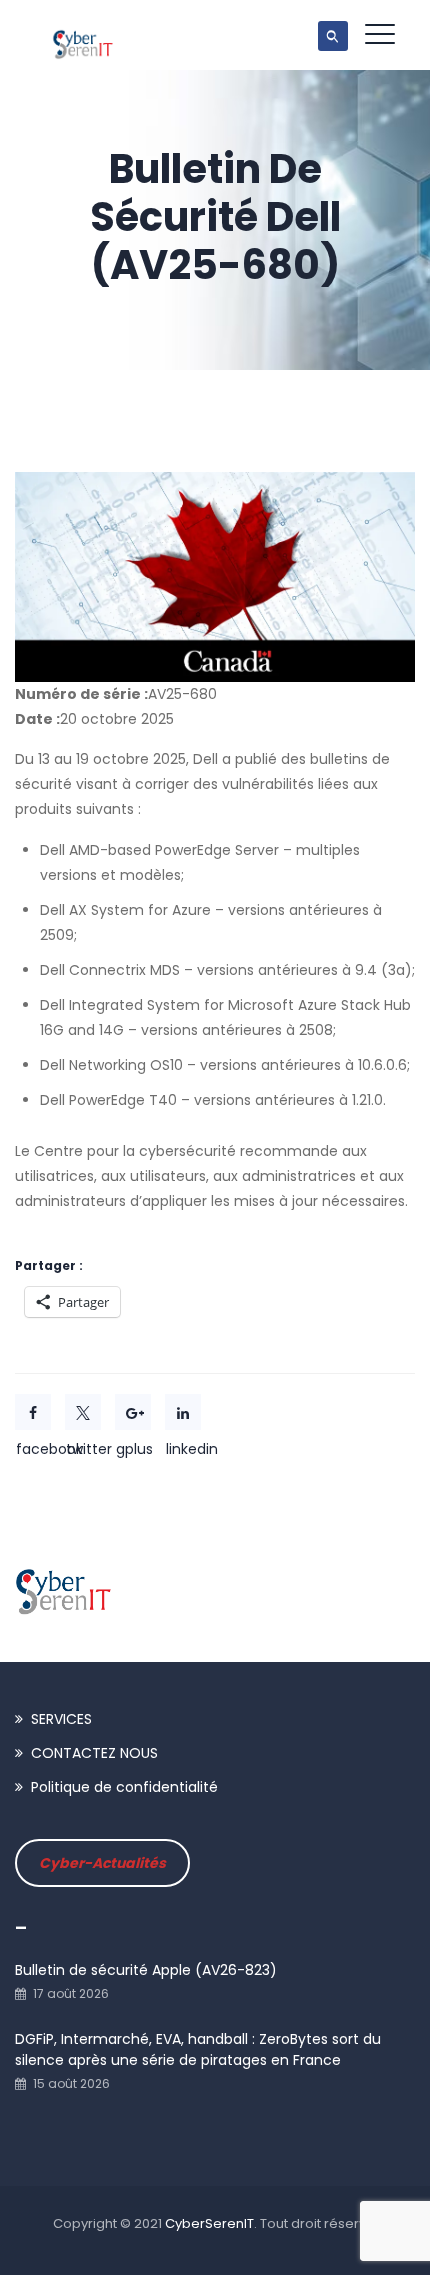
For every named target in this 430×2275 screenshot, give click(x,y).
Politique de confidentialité (124, 1787)
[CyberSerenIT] (83, 35)
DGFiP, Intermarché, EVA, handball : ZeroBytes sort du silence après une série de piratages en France (198, 2049)
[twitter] (83, 1412)
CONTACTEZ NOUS (94, 1753)
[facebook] (33, 1412)
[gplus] (133, 1412)
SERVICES (61, 1719)
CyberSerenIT (209, 2223)
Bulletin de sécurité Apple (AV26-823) (146, 1970)
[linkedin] (183, 1412)
